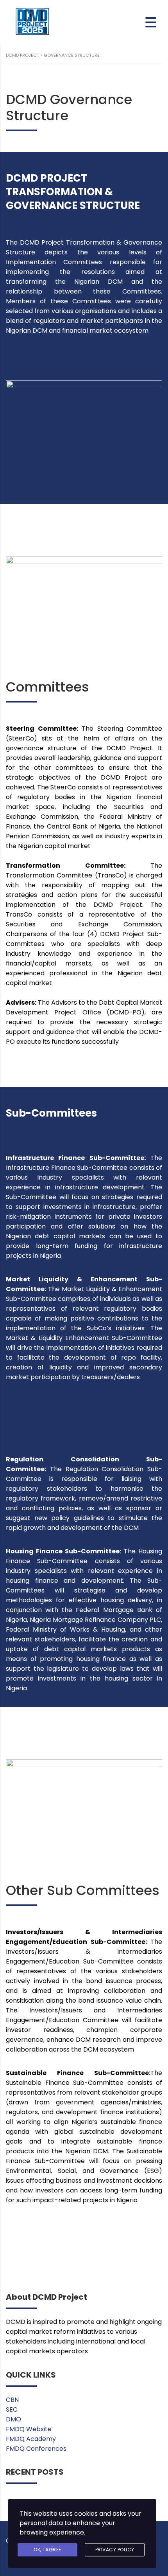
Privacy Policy (115, 2550)
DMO (13, 2419)
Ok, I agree (47, 2550)
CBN (12, 2400)
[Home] (33, 22)
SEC (12, 2409)
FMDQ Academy (31, 2439)
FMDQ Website (29, 2429)
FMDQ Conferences (36, 2449)
